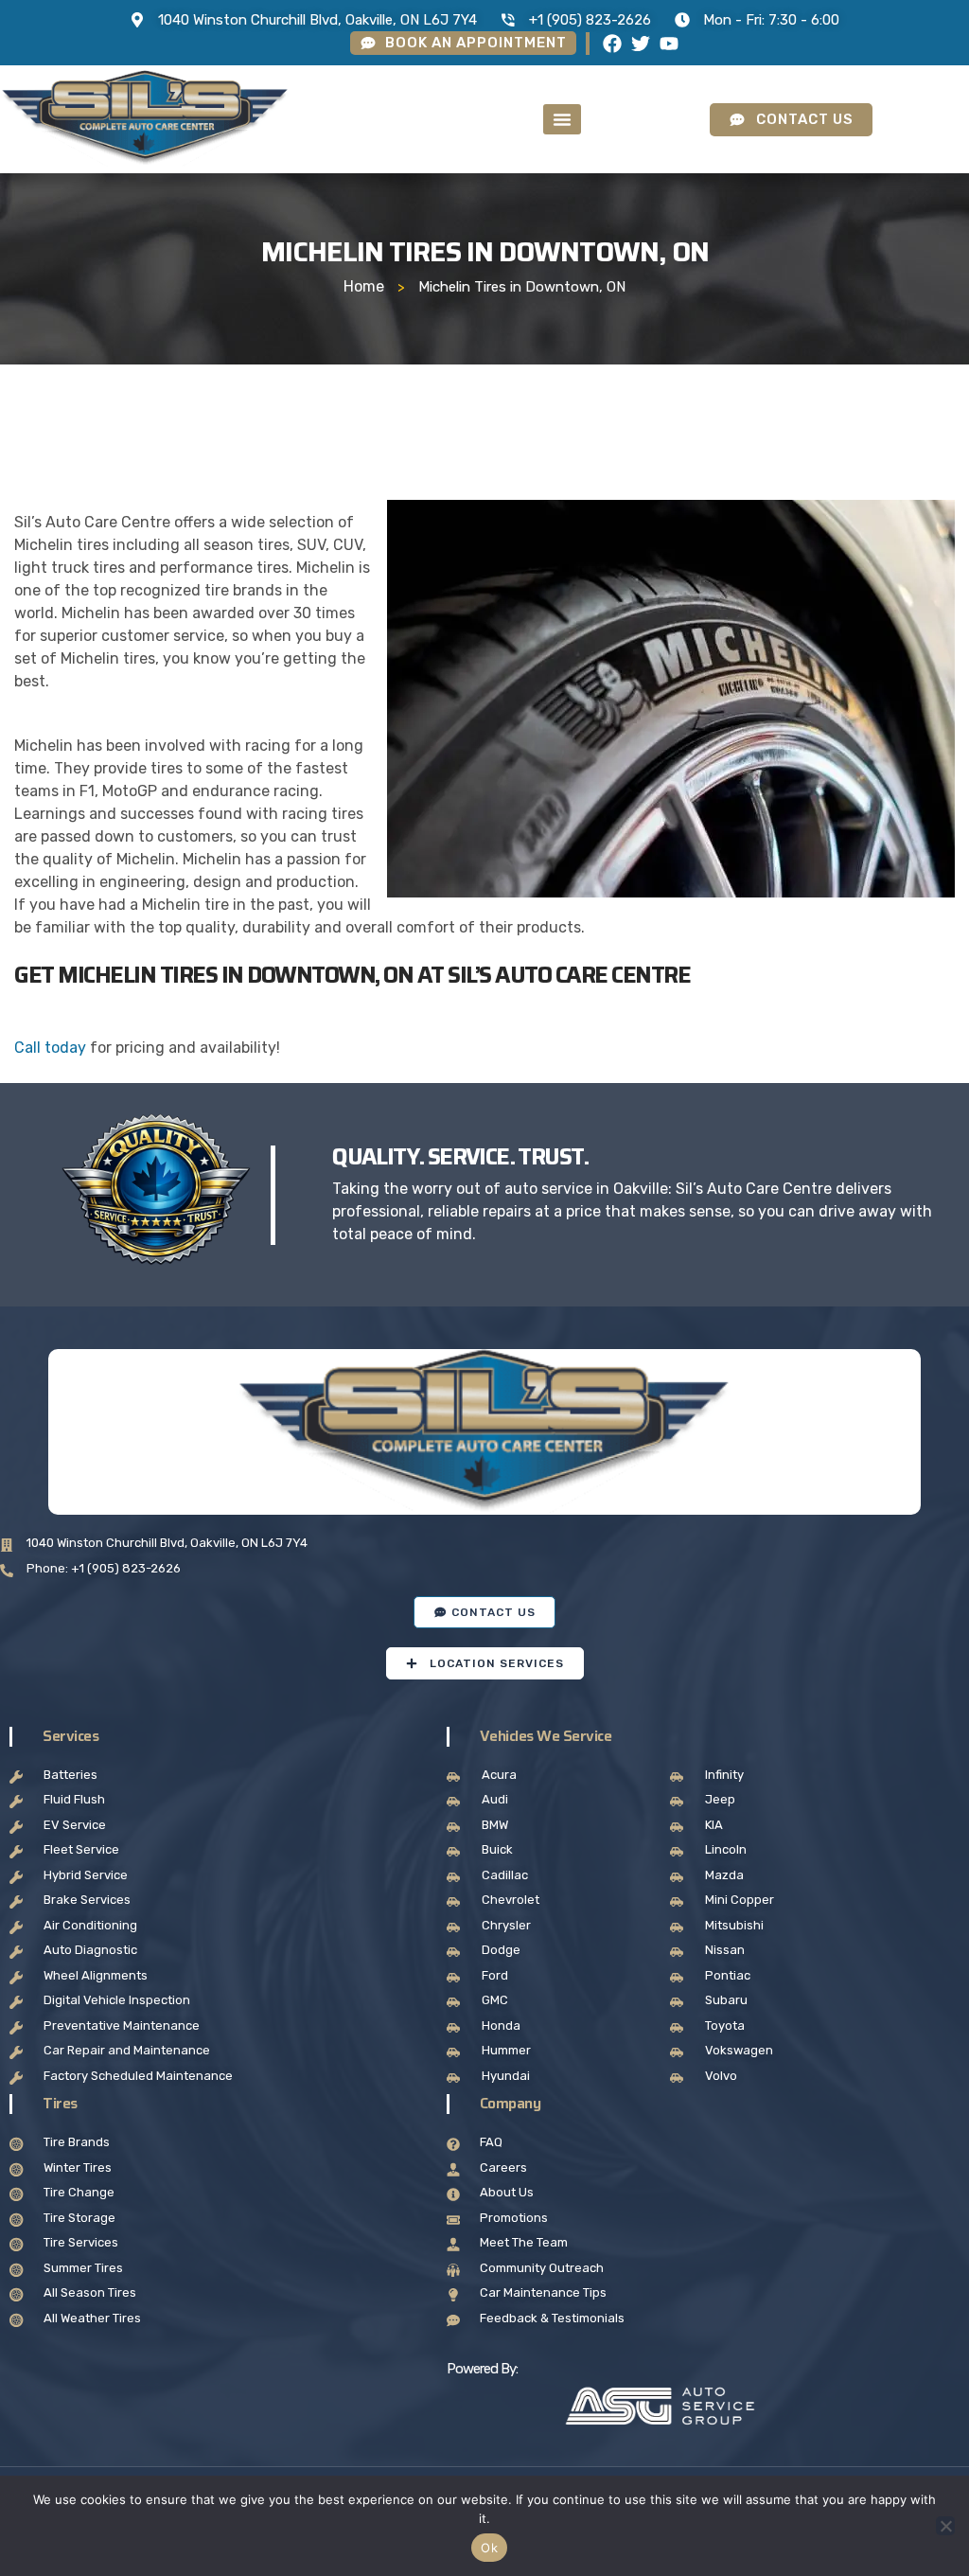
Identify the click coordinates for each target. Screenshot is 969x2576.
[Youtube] (669, 44)
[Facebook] (612, 44)
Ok (489, 2548)
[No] (945, 2526)
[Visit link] (661, 2407)
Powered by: (482, 2369)
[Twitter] (641, 44)
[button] (562, 119)
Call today (50, 1048)
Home (364, 286)
